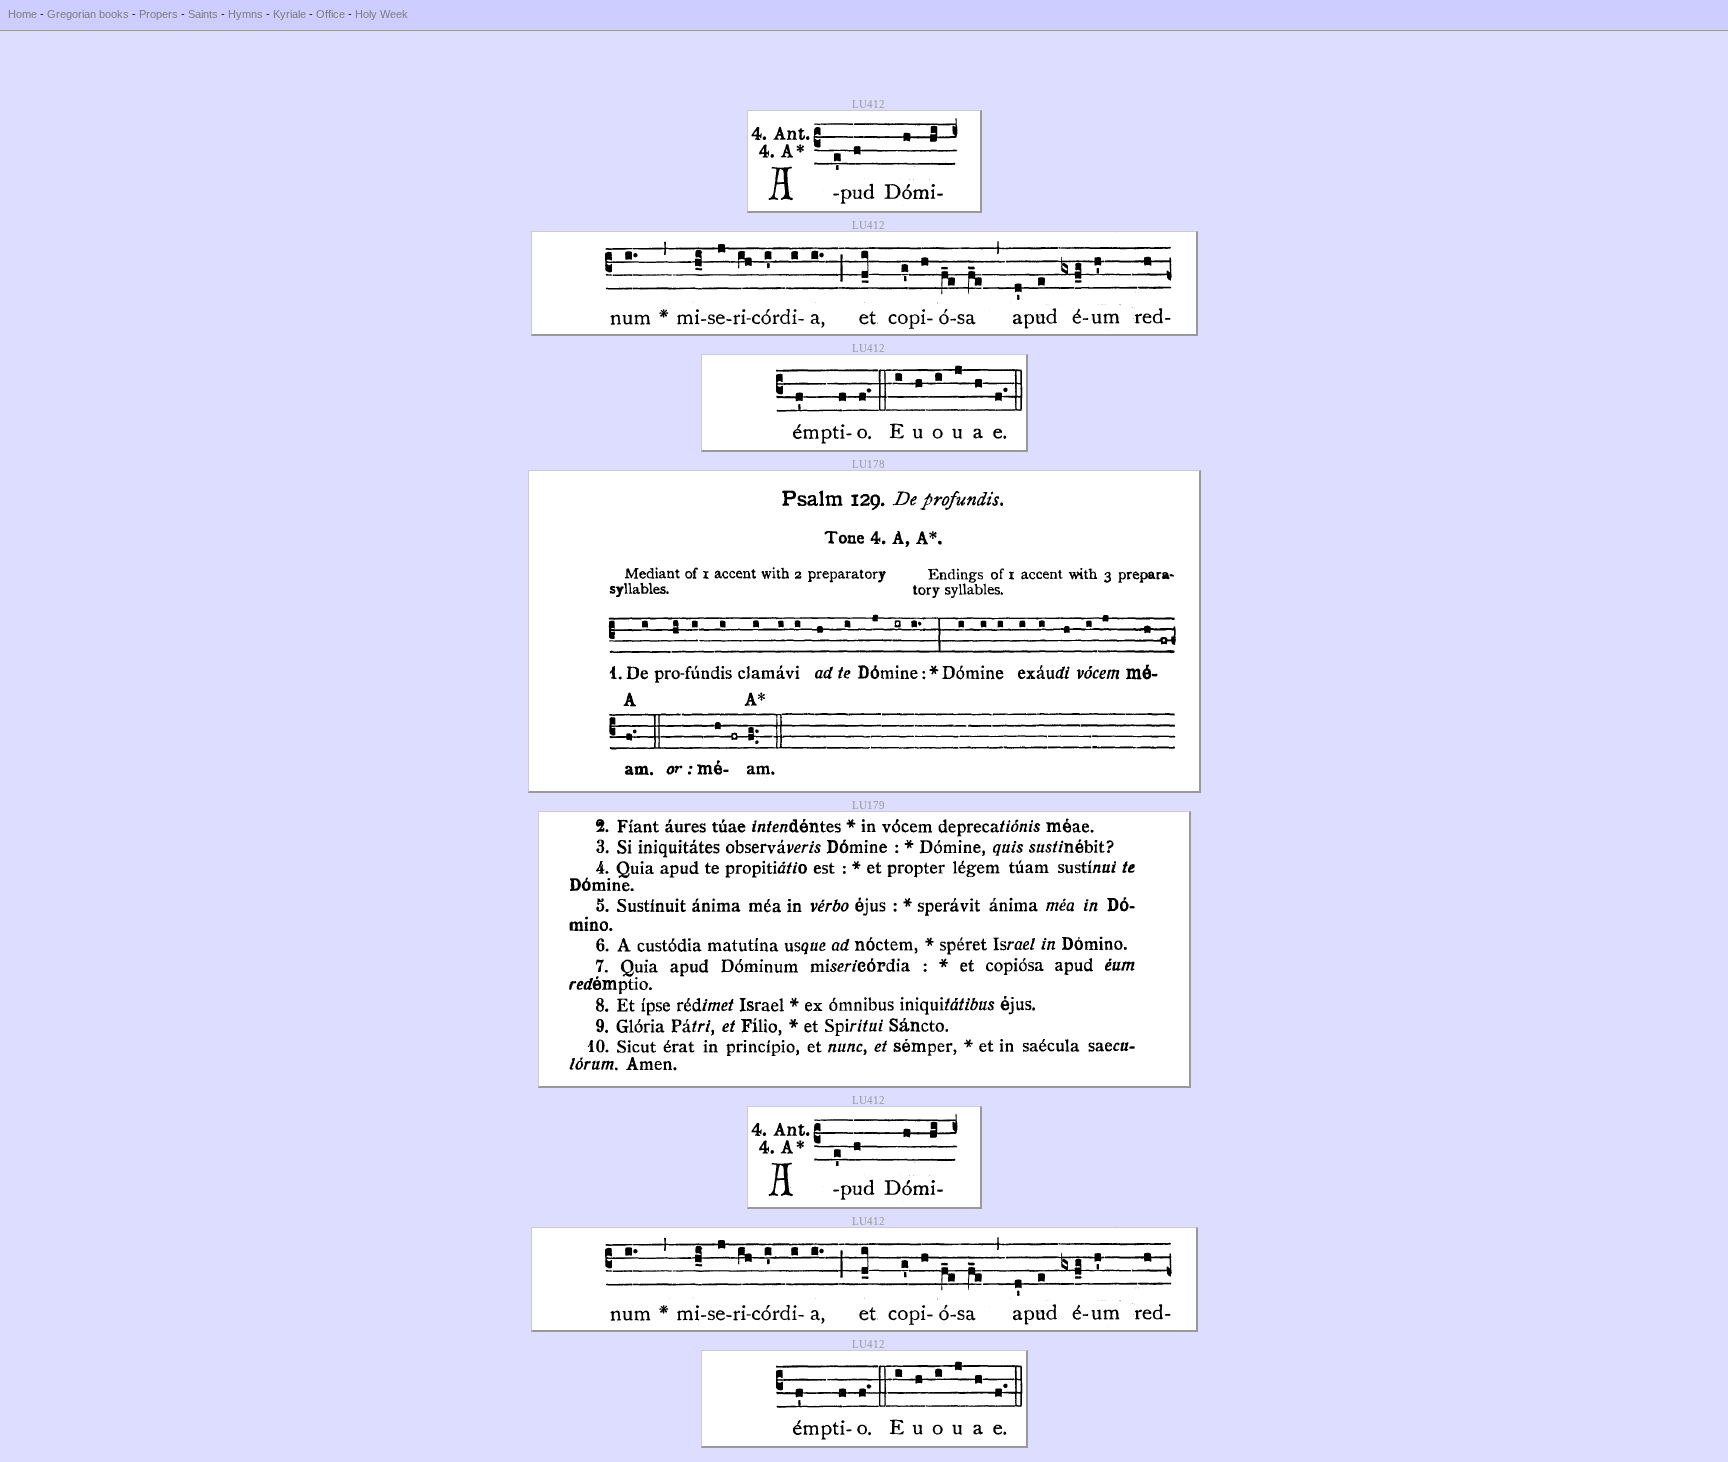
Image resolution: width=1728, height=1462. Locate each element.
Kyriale (289, 14)
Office (330, 14)
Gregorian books (88, 14)
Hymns (245, 14)
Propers (158, 14)
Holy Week (381, 14)
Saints (203, 14)
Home (22, 14)
